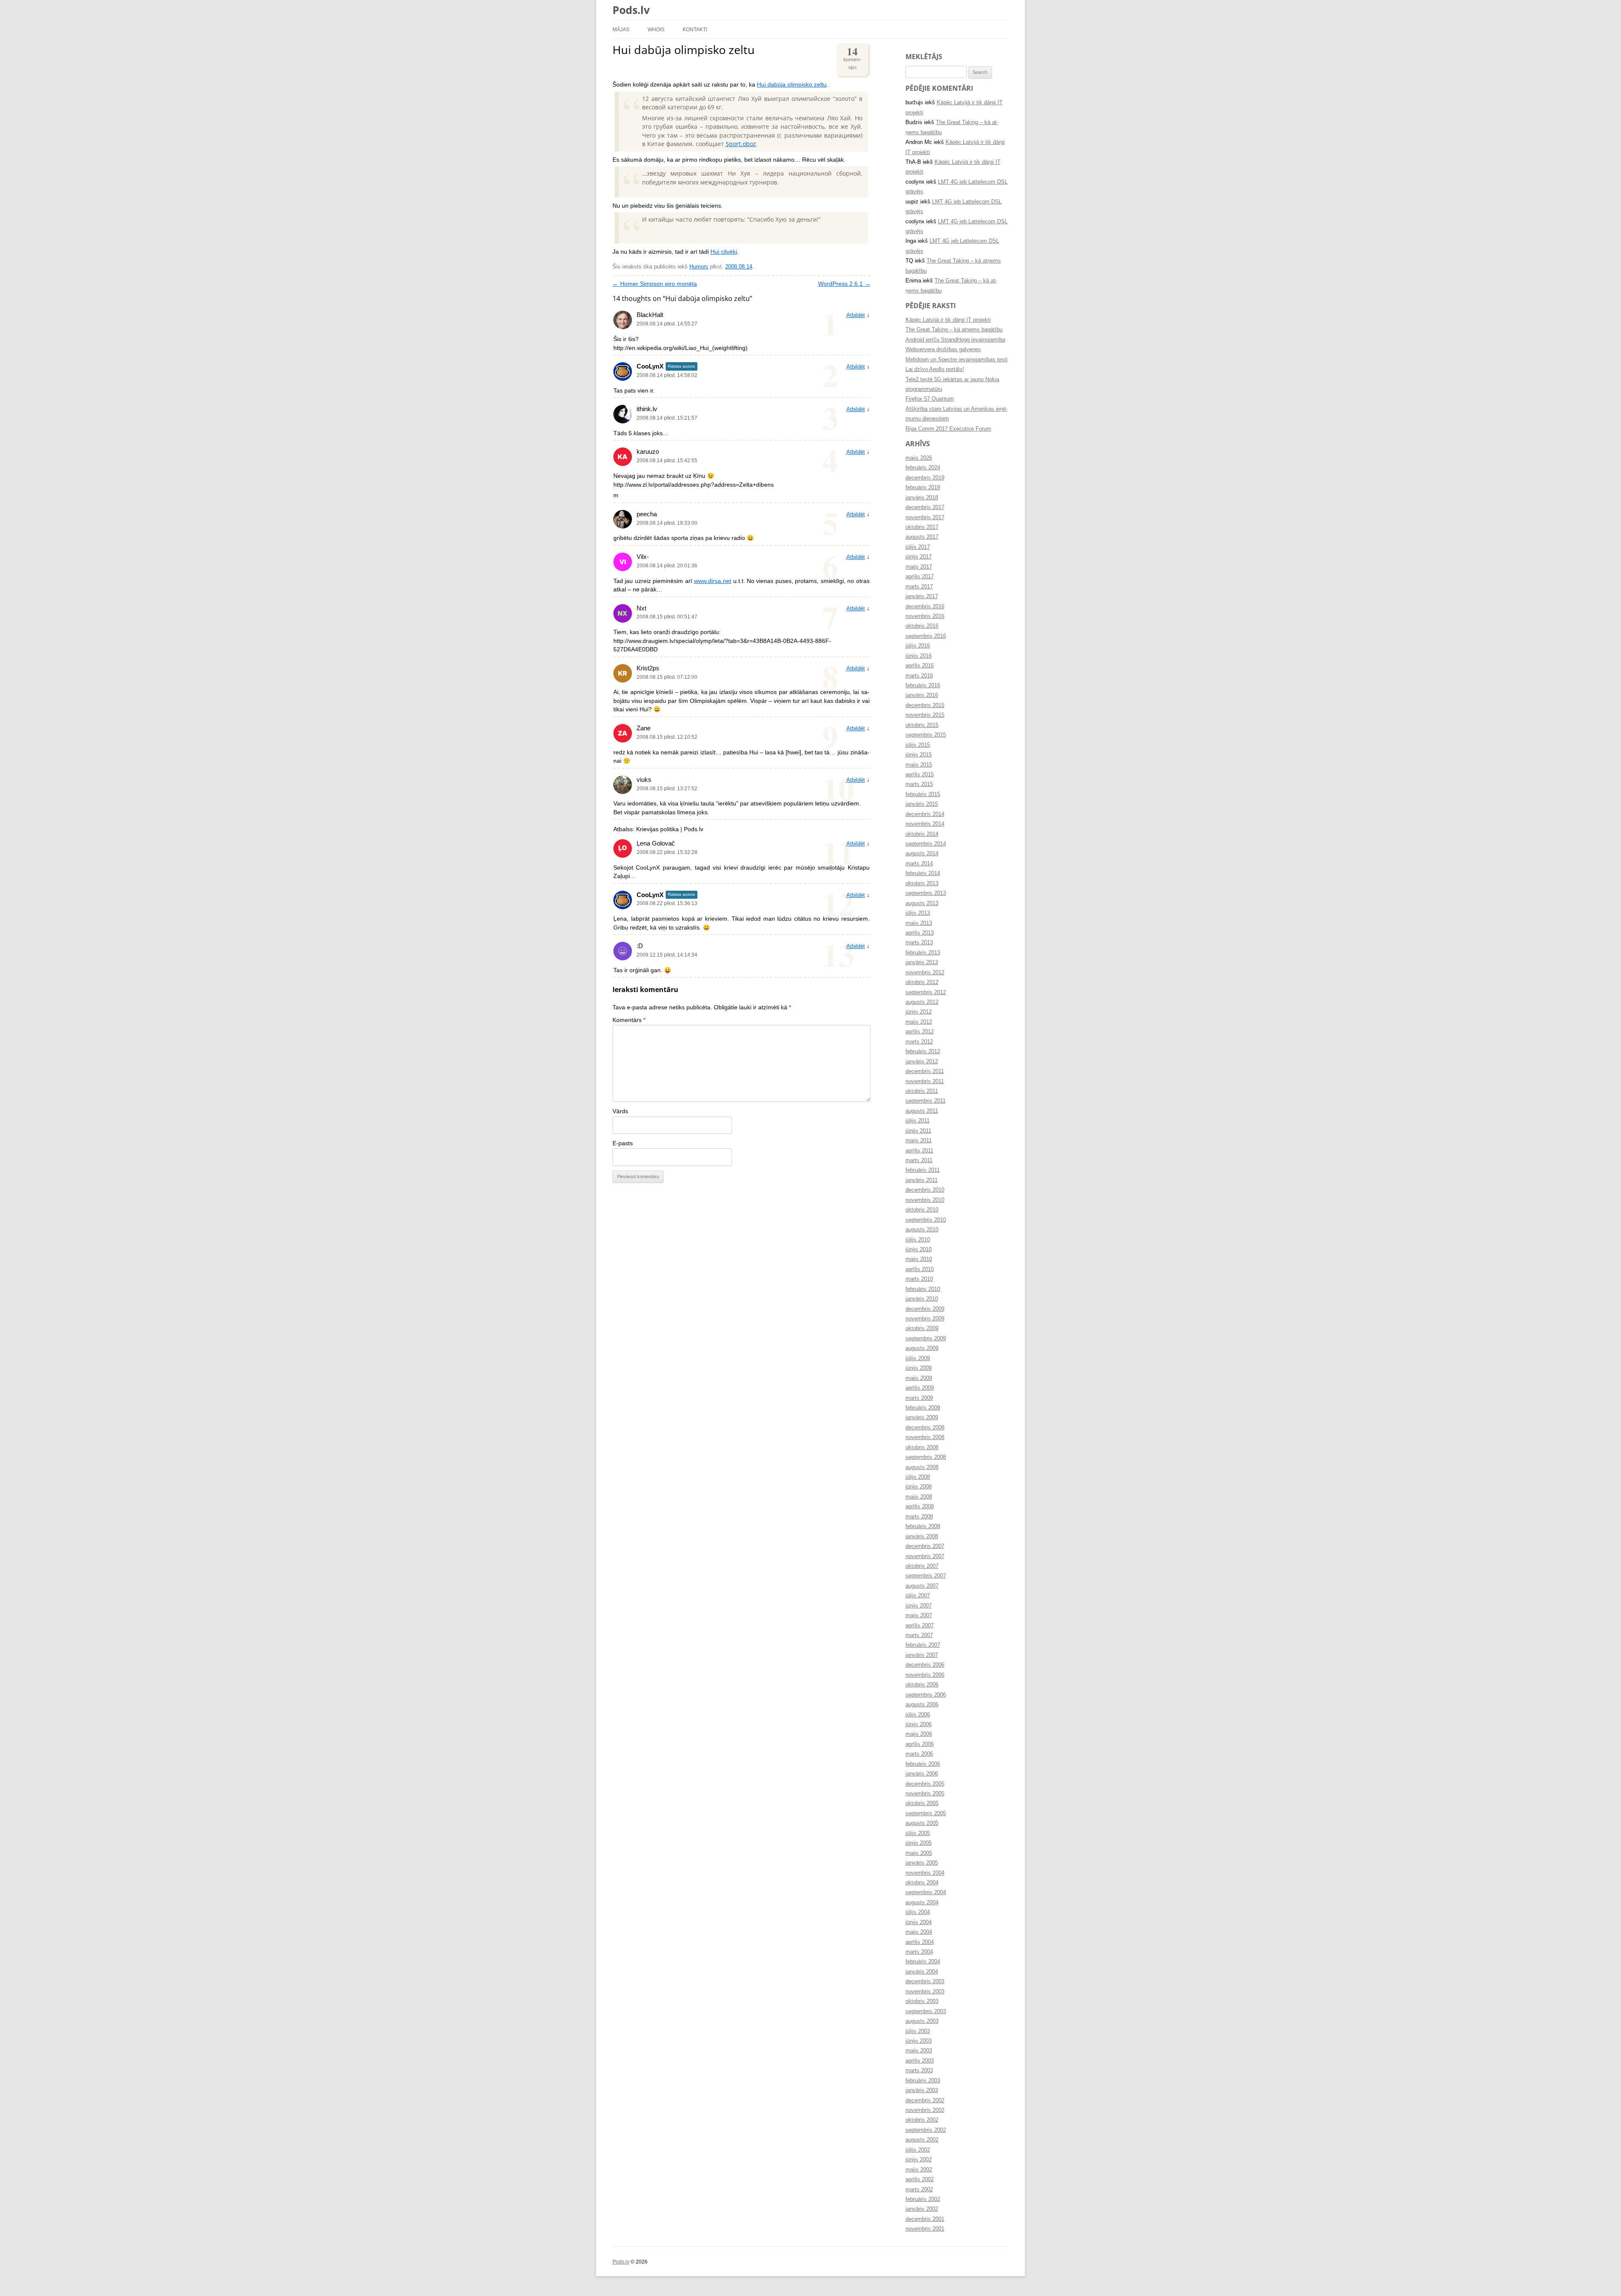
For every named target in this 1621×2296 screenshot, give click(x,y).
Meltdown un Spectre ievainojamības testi (957, 360)
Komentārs (629, 1020)
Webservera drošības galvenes (943, 350)
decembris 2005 (925, 1784)
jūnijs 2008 (919, 1487)
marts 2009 (919, 1398)
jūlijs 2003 (918, 2031)
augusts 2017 (922, 537)
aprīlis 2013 (920, 933)
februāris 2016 (923, 686)
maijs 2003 (919, 2051)
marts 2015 (919, 784)
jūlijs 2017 (918, 547)
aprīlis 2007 (920, 1626)
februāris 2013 (923, 953)
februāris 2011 (923, 1170)
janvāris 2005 (922, 1863)
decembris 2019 (925, 478)
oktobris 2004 (922, 1883)
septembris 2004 (926, 1892)
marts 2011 (919, 1160)
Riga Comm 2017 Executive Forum (948, 429)
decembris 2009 (925, 1309)
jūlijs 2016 (918, 646)
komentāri (852, 57)
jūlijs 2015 (918, 745)
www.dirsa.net (713, 581)
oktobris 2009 (922, 1328)
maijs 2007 (919, 1616)
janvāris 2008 (922, 1537)
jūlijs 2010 (918, 1240)
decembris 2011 (925, 1071)
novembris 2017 (925, 518)
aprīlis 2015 (920, 775)
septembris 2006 (926, 1695)
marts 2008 (919, 1517)
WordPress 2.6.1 (844, 284)
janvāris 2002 (922, 2209)
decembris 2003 (925, 1982)
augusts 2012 (922, 1002)
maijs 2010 (919, 1259)
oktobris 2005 (922, 1803)
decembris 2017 (925, 507)
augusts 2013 (922, 903)
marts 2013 (919, 943)
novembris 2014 (925, 824)
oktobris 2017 (922, 527)
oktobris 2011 (922, 1091)
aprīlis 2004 (920, 1942)
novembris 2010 (925, 1200)
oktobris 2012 (922, 982)
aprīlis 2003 (920, 2061)
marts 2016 (919, 676)
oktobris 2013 (922, 884)
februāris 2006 (923, 1764)
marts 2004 (919, 1952)
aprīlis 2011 (919, 1151)
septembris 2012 (926, 992)
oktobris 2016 (922, 626)
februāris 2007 (923, 1645)
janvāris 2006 (922, 1774)
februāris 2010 (923, 1289)
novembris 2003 (925, 1992)
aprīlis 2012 (920, 1032)
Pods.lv (631, 10)
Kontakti (695, 29)
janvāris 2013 (922, 962)
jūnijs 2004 (919, 1922)
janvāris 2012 (922, 1062)
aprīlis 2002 (920, 2179)
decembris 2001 (925, 2219)
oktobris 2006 (922, 1685)
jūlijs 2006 (918, 1715)
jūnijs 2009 (919, 1368)
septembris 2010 (926, 1220)
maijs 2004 (919, 1932)
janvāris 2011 (922, 1180)
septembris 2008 (926, 1457)
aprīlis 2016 (920, 666)
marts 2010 (919, 1279)
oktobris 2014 (922, 834)
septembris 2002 (926, 2130)
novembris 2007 (925, 1556)
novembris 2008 (925, 1437)
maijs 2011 (919, 1141)
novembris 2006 (925, 1675)
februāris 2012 (923, 1052)
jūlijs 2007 (918, 1596)
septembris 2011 (926, 1101)
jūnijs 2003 (919, 2041)
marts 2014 (919, 864)
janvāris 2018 (922, 498)
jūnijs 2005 (919, 1843)
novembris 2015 (925, 715)
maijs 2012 (919, 1022)
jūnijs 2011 (918, 1131)
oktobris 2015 (922, 725)
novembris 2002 (925, 2110)
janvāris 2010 (922, 1299)
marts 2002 (919, 2190)
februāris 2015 (923, 794)
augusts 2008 (922, 1467)
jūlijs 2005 (918, 1833)
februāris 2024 (923, 468)
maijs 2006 (919, 1734)
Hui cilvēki (724, 252)
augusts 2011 (922, 1111)
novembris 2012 (925, 973)
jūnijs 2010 (919, 1250)
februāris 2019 (923, 488)
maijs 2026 (919, 458)
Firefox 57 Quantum (930, 399)
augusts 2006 (922, 1705)
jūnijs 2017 (919, 557)
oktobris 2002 (922, 2120)
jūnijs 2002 (919, 2160)
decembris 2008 (925, 1428)
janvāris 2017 (922, 596)
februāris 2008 (923, 1526)
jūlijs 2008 (918, 1477)
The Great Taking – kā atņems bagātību (954, 330)
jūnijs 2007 (919, 1606)
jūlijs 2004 (918, 1912)
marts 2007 (919, 1635)
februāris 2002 (923, 2199)
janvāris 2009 (922, 1418)
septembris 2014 (926, 844)
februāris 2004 (923, 1962)
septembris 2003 (926, 2011)
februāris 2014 (923, 873)
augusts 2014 (922, 854)
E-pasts (623, 1143)
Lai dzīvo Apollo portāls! (935, 369)
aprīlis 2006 (920, 1744)
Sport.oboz (741, 144)
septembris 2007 (926, 1576)
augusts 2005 (922, 1823)
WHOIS (656, 29)
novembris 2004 (925, 1873)
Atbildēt (856, 315)
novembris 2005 (925, 1794)
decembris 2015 (925, 705)
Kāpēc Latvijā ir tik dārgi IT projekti (948, 320)
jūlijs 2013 (918, 913)
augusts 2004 (922, 1903)
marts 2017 (919, 587)
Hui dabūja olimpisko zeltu (792, 85)
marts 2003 (919, 2071)
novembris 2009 (925, 1319)
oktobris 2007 (922, 1566)
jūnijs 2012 (919, 1012)
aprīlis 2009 (920, 1388)
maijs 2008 (919, 1497)
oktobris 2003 (922, 2001)
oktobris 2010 (922, 1210)
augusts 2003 (922, 2021)
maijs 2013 (919, 923)
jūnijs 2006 (919, 1724)
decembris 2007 (925, 1546)
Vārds (620, 1111)
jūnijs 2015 (919, 755)
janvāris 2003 (922, 2090)
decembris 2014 (925, 814)
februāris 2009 (923, 1408)
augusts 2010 (922, 1230)
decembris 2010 (925, 1190)
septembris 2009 (926, 1339)
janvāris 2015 (922, 804)
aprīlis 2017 (920, 577)
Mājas (621, 29)
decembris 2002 (925, 2101)
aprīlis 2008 (920, 1507)
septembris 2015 (926, 735)
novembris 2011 (925, 1082)
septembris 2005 (926, 1813)
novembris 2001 (925, 2229)
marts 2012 (919, 1042)
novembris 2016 (925, 616)
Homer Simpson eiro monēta (655, 284)
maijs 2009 (919, 1378)
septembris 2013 (926, 893)
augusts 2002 (922, 2140)
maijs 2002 (919, 2170)
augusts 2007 (922, 1586)
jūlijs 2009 (918, 1358)
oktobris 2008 (922, 1448)
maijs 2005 (919, 1853)
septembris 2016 (926, 636)
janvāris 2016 (922, 695)
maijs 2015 (919, 765)
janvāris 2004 (922, 1972)
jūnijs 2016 (919, 656)
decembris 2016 (925, 607)
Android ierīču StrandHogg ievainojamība (955, 340)
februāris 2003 (923, 2081)
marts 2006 (919, 1754)
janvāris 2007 (922, 1655)
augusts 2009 (922, 1348)
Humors (699, 267)
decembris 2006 (925, 1665)
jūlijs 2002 (918, 2150)
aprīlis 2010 (920, 1269)
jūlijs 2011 (918, 1121)
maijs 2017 (919, 567)
